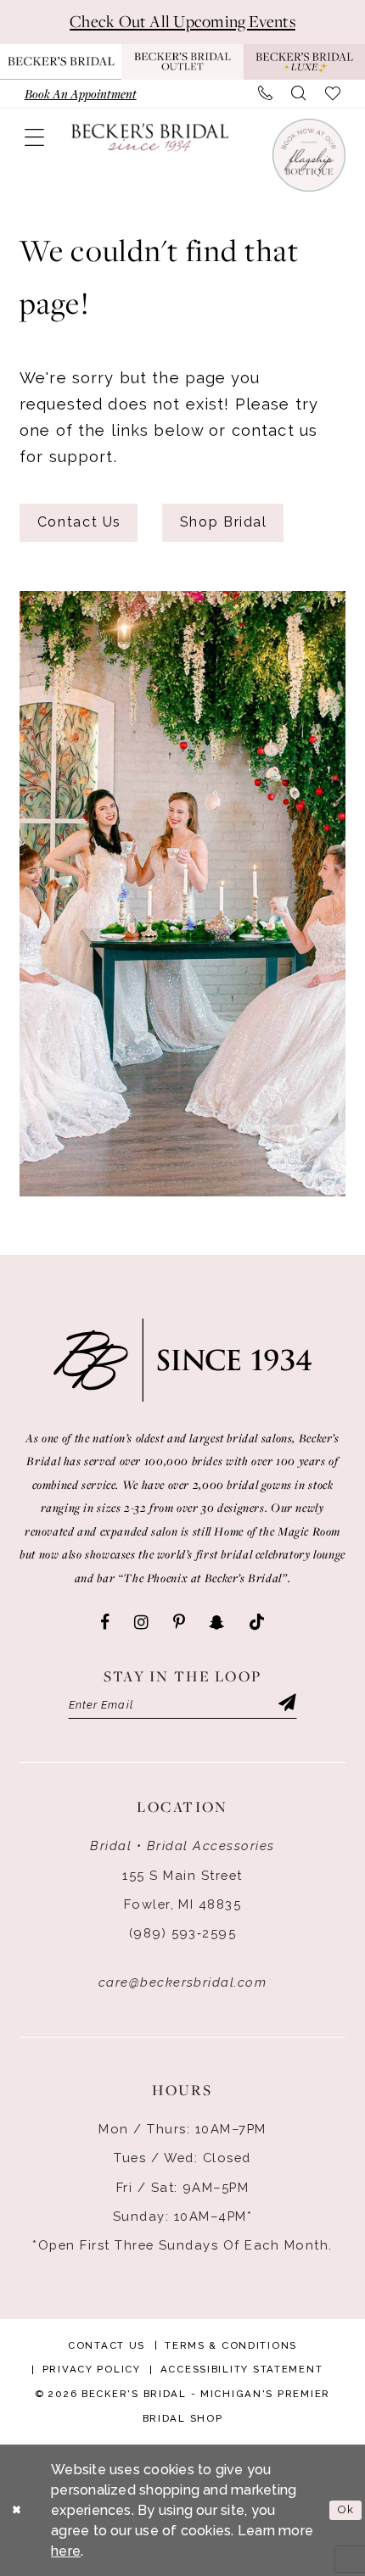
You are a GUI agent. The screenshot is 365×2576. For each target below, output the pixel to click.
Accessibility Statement (242, 2369)
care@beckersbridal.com (183, 1982)
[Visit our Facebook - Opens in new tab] (105, 1623)
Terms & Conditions (231, 2345)
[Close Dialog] (17, 2511)
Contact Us (79, 522)
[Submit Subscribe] (287, 1704)
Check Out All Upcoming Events (182, 21)
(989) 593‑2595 (183, 1933)
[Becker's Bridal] (150, 137)
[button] (34, 138)
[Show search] (299, 93)
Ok (346, 2509)
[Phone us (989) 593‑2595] (265, 93)
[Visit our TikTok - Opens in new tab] (257, 1623)
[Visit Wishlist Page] (333, 93)
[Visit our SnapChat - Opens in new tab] (216, 1623)
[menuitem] (80, 93)
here (66, 2551)
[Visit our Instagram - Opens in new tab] (141, 1623)
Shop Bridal (224, 522)
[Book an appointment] (308, 155)
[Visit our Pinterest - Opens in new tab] (179, 1623)
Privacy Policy (92, 2369)
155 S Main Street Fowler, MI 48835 (182, 1890)
